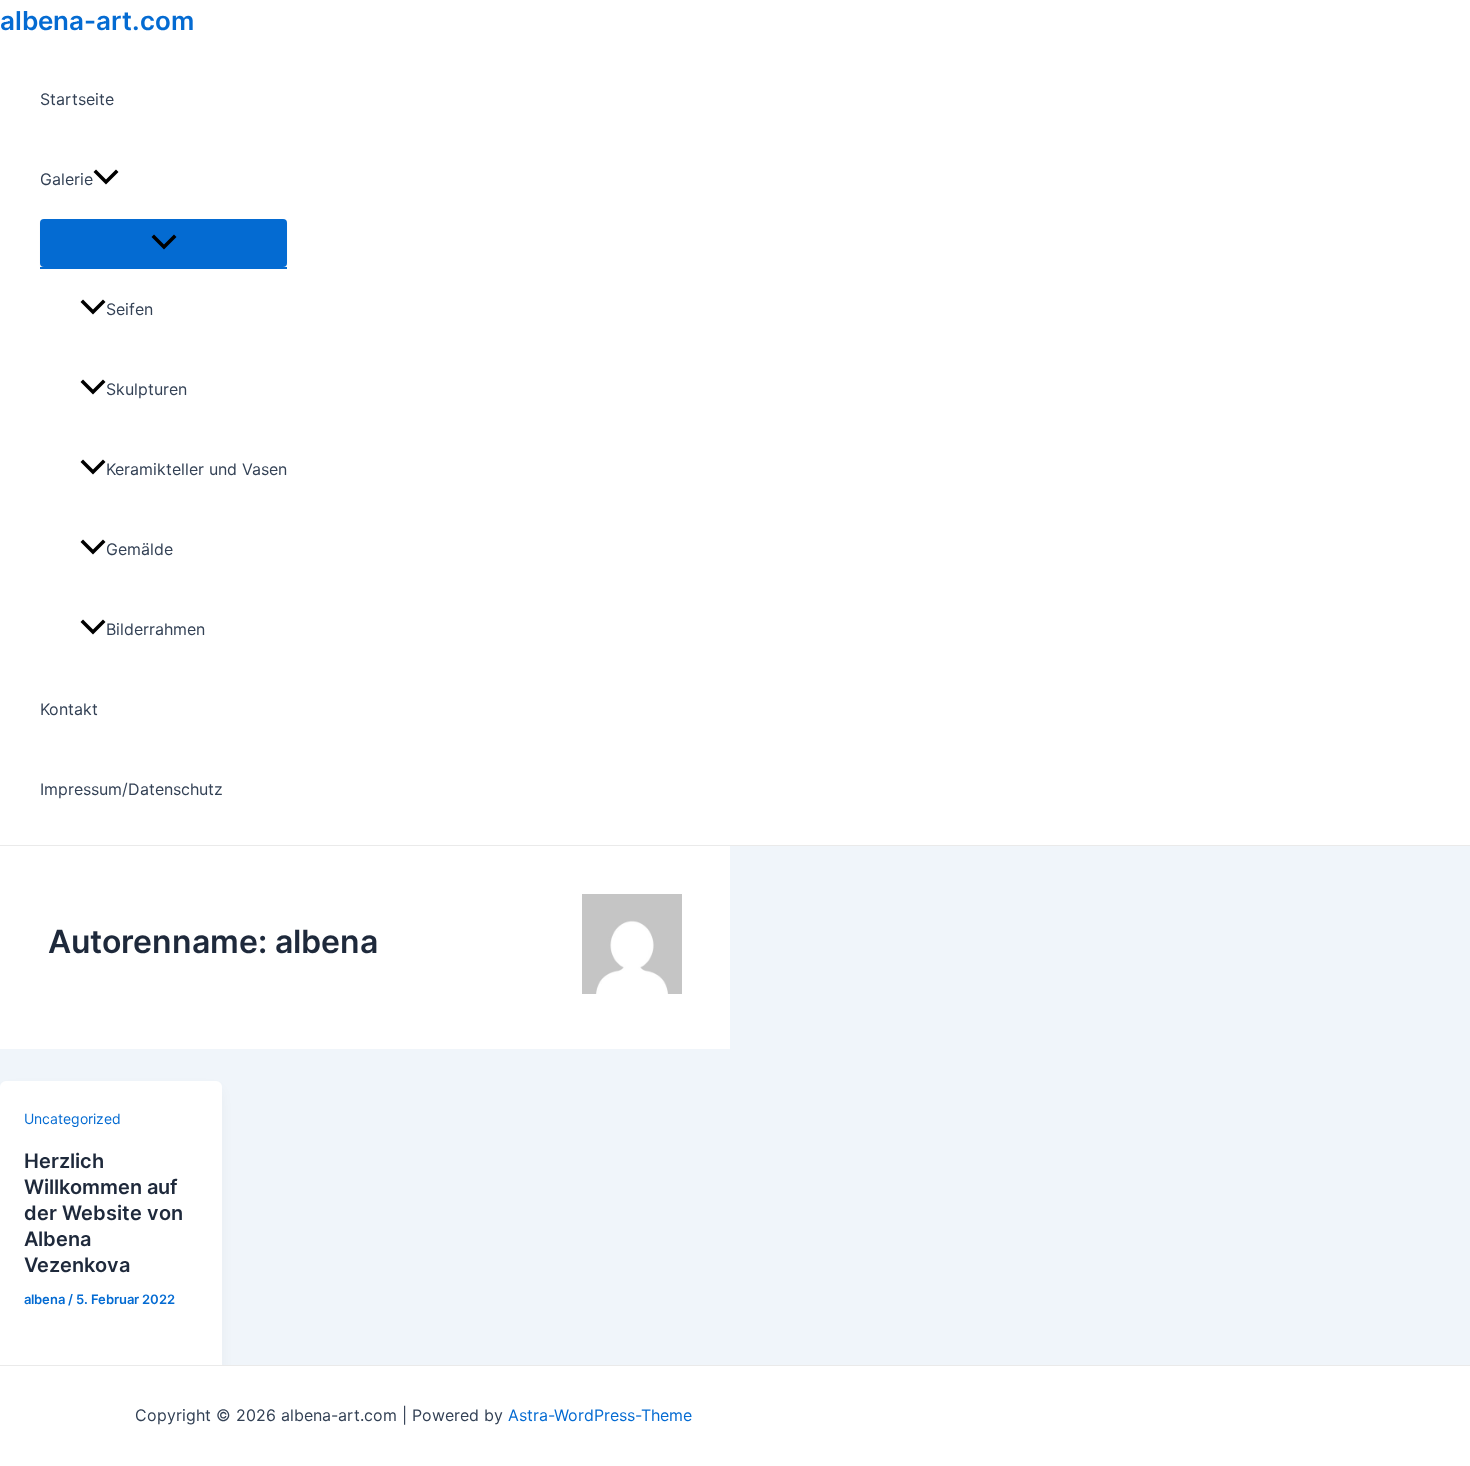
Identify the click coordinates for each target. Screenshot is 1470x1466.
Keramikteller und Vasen (196, 469)
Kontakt (69, 709)
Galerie (66, 179)
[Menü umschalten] (163, 243)
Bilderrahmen (155, 629)
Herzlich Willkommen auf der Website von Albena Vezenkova (103, 1213)
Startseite (77, 99)
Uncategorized (72, 1118)
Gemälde (139, 549)
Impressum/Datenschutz (131, 789)
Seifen (129, 309)
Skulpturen (146, 389)
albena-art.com (97, 20)
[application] (106, 179)
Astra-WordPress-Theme (600, 1415)
